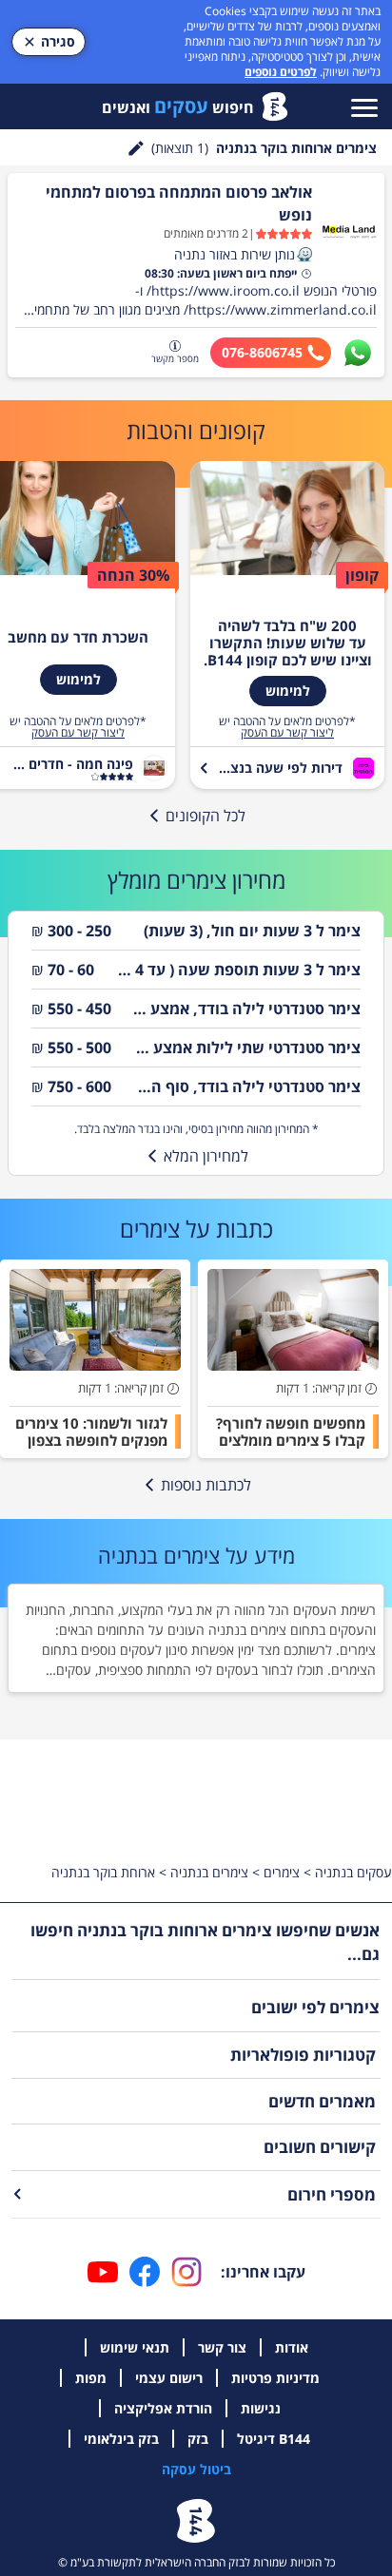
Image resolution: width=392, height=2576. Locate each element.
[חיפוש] (136, 148)
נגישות (261, 2408)
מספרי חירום (332, 2194)
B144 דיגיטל (274, 2439)
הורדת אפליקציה (163, 2408)
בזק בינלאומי (121, 2439)
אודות (292, 2347)
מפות (91, 2378)
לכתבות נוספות (206, 1485)
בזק (198, 2439)
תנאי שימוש (135, 2347)
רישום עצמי (169, 2378)
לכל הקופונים (206, 816)
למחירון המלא (206, 1156)
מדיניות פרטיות (275, 2378)
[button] (304, 255)
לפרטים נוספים (281, 72)
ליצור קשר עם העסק (287, 733)
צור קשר (222, 2347)
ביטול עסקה (196, 2469)
